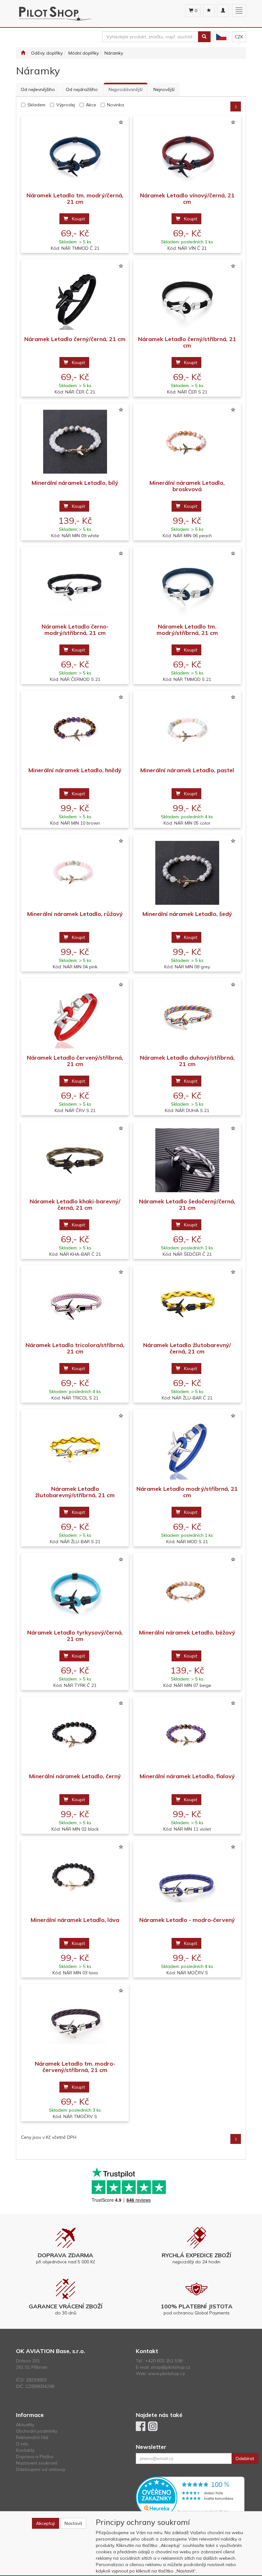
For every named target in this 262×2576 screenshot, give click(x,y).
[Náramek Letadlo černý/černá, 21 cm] (75, 298)
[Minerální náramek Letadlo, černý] (75, 1735)
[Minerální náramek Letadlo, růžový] (75, 873)
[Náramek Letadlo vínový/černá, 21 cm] (187, 154)
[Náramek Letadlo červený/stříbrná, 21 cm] (75, 1016)
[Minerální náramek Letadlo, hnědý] (75, 729)
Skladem (36, 105)
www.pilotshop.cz (166, 2374)
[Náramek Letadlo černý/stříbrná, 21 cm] (187, 298)
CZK (239, 37)
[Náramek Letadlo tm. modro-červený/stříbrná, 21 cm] (75, 2022)
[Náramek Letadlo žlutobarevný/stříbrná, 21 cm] (75, 1448)
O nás (22, 2444)
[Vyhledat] (204, 37)
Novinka (116, 105)
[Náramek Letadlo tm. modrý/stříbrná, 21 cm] (187, 585)
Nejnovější (164, 89)
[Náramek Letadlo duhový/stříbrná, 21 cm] (187, 1016)
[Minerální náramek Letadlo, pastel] (187, 729)
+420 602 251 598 (164, 2361)
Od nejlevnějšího (38, 89)
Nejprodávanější (126, 89)
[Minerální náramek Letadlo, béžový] (187, 1591)
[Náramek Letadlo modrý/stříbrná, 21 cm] (187, 1448)
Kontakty (25, 2450)
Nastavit (73, 2523)
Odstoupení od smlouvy (41, 2469)
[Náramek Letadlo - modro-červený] (187, 1879)
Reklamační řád (32, 2437)
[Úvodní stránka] (23, 53)
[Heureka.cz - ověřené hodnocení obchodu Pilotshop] (190, 2497)
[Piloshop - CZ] (221, 37)
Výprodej (66, 105)
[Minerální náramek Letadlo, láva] (75, 1879)
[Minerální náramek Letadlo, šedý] (187, 873)
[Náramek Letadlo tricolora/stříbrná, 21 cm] (75, 1304)
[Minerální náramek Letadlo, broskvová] (187, 442)
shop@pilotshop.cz (171, 2367)
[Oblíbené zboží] (209, 11)
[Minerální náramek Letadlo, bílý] (75, 442)
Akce (91, 105)
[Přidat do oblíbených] (121, 123)
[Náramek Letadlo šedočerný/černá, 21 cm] (187, 1160)
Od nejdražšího (82, 89)
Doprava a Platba (35, 2457)
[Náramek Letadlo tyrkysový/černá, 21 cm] (75, 1591)
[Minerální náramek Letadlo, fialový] (187, 1735)
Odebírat (245, 2458)
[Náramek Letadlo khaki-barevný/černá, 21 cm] (75, 1160)
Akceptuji (46, 2523)
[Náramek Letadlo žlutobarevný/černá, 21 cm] (187, 1304)
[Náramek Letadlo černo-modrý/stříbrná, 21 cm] (75, 585)
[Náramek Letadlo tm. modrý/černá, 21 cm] (75, 154)
